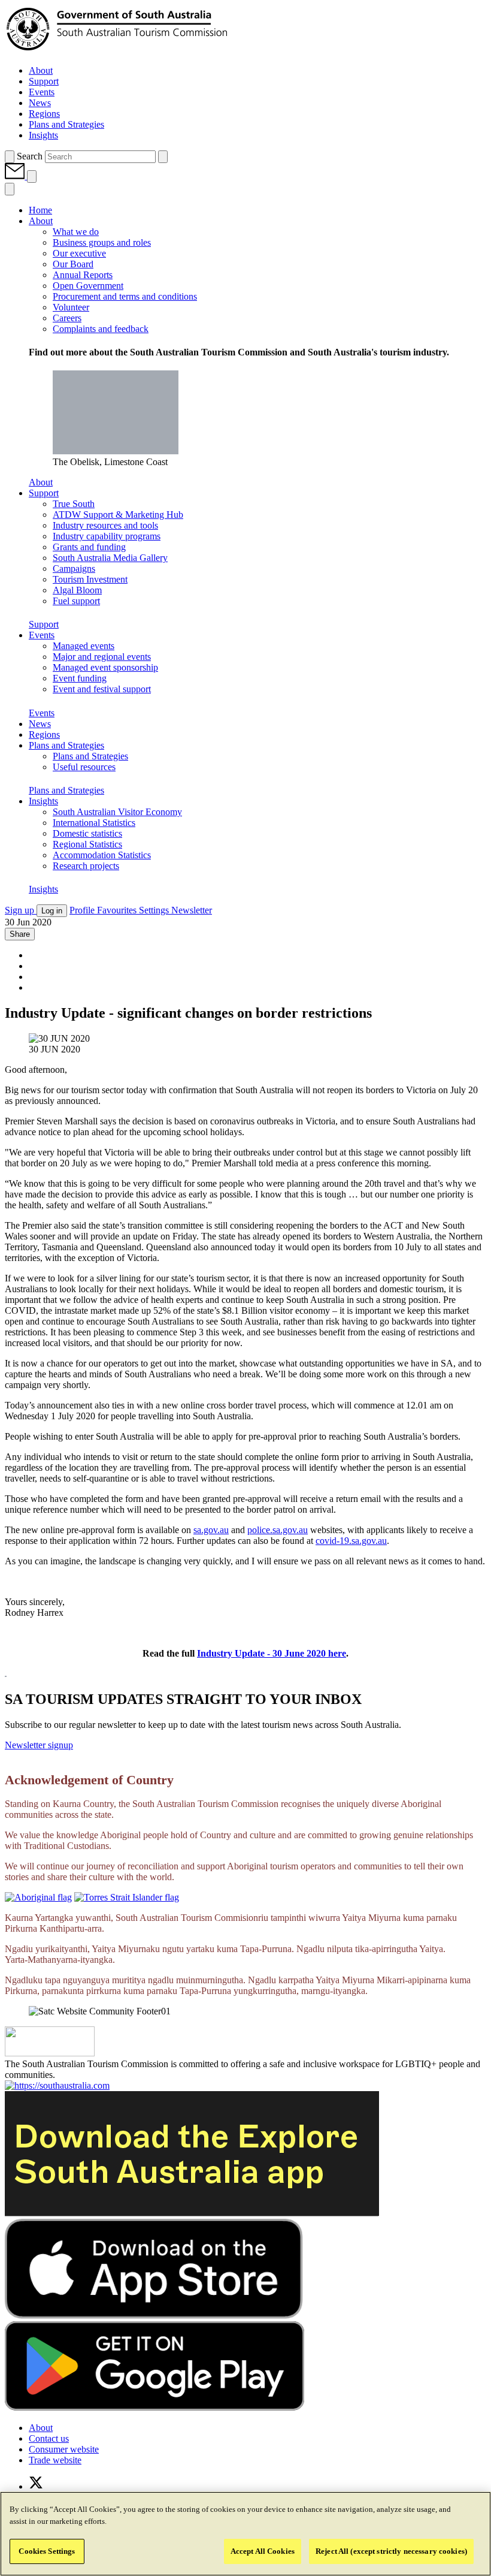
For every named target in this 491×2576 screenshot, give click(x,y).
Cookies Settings (47, 2551)
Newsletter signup (39, 1745)
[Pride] (50, 2053)
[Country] (38, 1897)
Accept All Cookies (263, 2551)
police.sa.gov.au (278, 1530)
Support (44, 624)
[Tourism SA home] (117, 50)
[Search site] (10, 157)
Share (20, 934)
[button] (16, 176)
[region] (245, 2534)
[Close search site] (163, 157)
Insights (43, 889)
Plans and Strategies (66, 790)
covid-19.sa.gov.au (351, 1541)
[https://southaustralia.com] (57, 2085)
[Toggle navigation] (32, 177)
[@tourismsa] (36, 2486)
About (41, 482)
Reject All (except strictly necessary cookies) (391, 2551)
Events (42, 713)
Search (30, 156)
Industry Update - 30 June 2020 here (272, 1653)
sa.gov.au (211, 1530)
